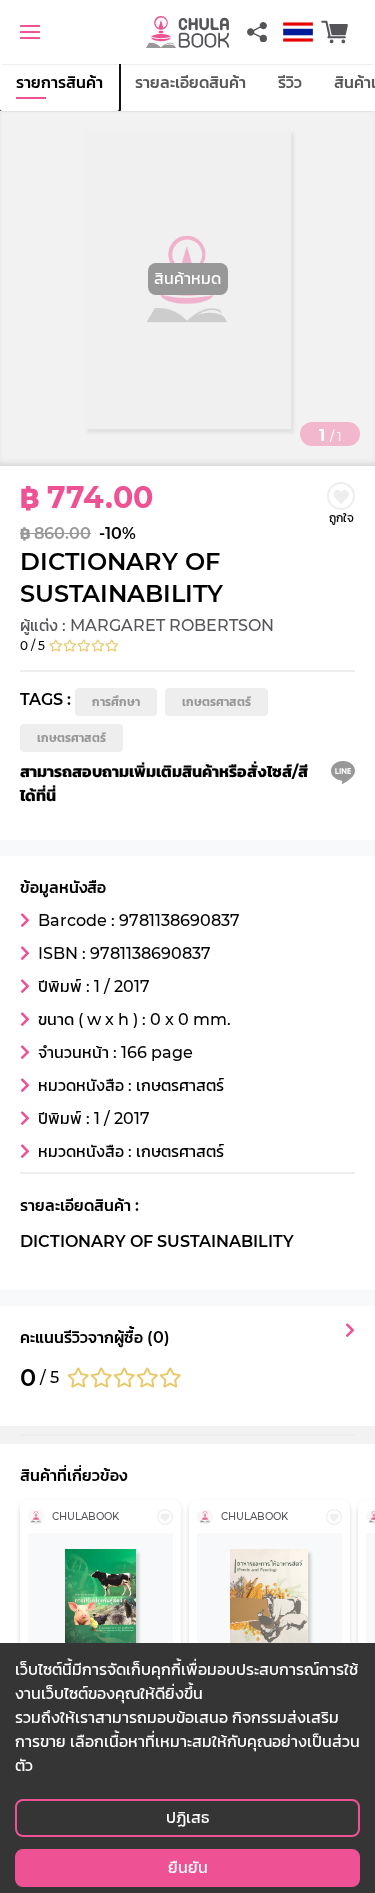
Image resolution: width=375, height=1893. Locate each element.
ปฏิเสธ (187, 1817)
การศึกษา (116, 701)
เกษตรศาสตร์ (216, 701)
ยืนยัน (188, 1867)
